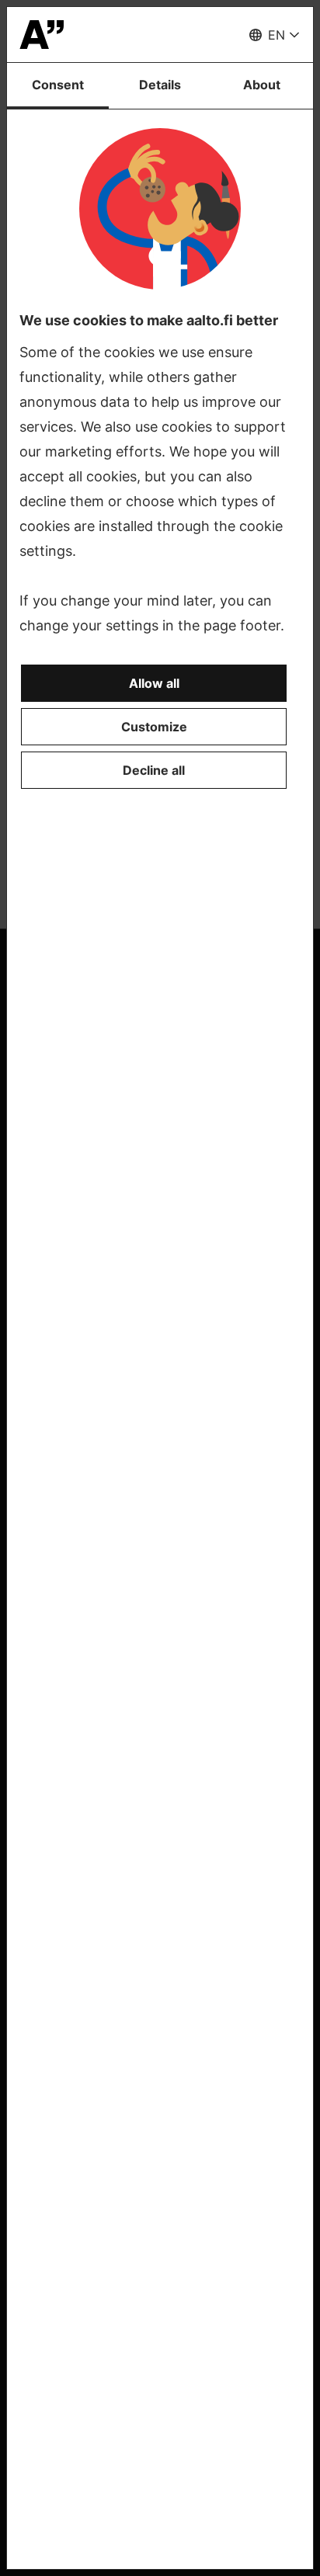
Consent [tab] (58, 85)
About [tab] (262, 85)
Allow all (154, 683)
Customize (154, 727)
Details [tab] (160, 85)
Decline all (154, 770)
